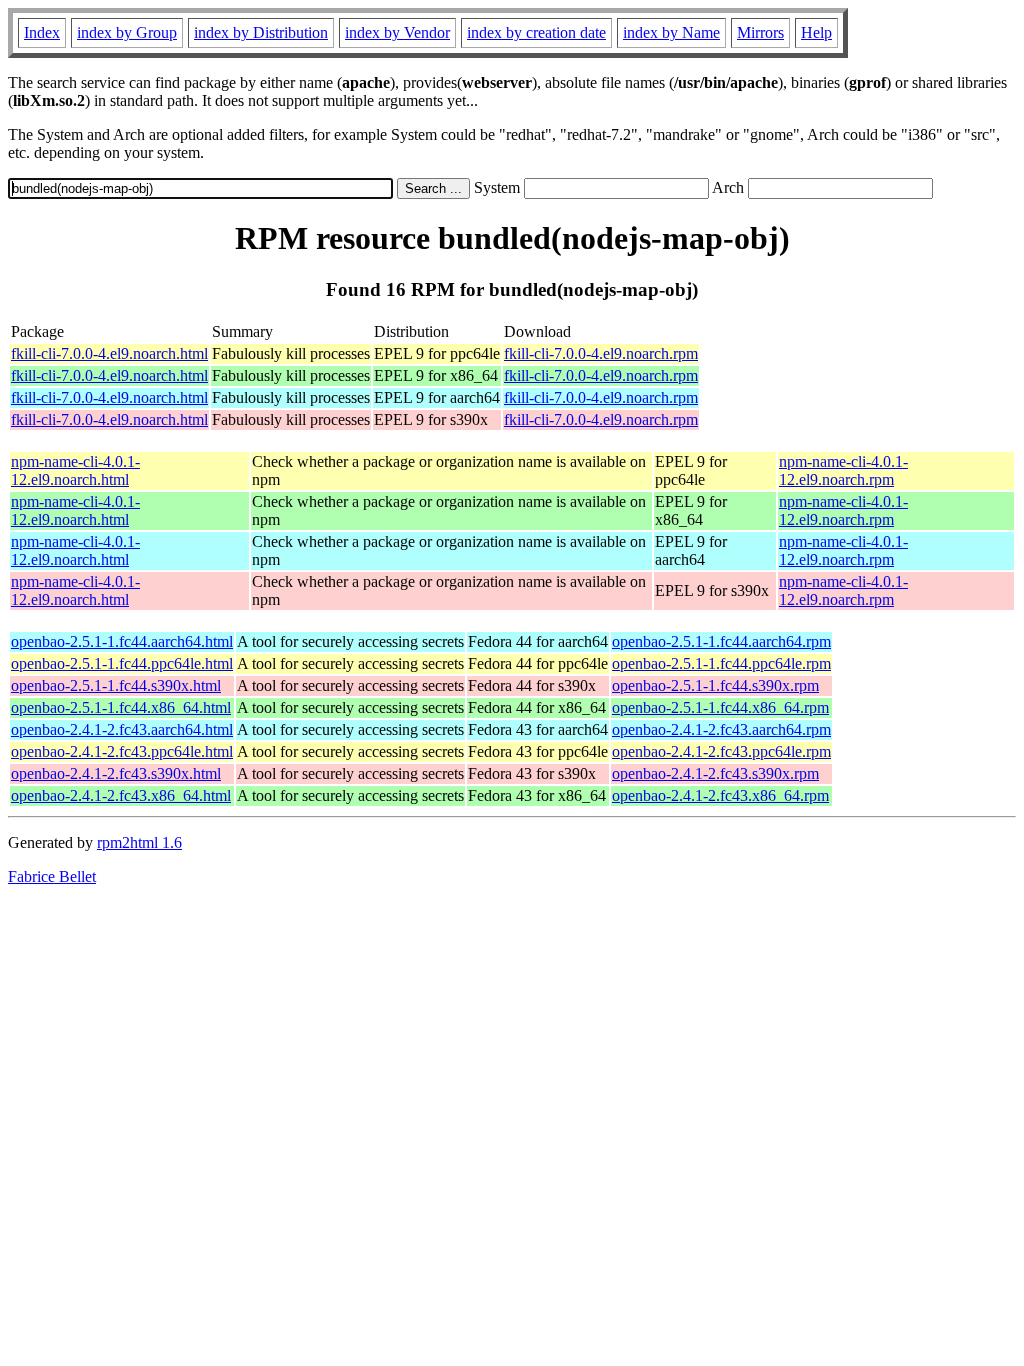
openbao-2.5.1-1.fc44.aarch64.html (122, 641)
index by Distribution (261, 32)
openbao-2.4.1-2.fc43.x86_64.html (121, 795)
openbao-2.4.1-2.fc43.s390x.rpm (715, 773)
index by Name (671, 32)
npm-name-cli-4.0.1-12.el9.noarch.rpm (843, 470)
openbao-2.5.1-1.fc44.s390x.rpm (715, 685)
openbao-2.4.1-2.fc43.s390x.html (116, 773)
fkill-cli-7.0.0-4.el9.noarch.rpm (601, 353)
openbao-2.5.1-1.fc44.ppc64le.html (122, 663)
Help (816, 32)
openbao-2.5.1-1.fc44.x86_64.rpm (720, 707)
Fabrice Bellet (52, 876)
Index (42, 32)
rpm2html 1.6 (139, 842)
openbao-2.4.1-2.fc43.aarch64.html (122, 729)
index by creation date (536, 32)
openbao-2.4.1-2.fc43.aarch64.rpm (721, 729)
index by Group (127, 32)
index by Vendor (397, 32)
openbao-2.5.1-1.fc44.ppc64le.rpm (721, 663)
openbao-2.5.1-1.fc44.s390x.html (116, 685)
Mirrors (760, 32)
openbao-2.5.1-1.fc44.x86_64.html (121, 707)
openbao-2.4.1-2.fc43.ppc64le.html (122, 751)
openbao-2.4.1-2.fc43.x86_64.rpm (720, 795)
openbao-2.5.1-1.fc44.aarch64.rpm (721, 641)
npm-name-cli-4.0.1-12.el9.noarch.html (75, 470)
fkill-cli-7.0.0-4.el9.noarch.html (109, 353)
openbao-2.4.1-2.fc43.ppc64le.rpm (721, 751)
